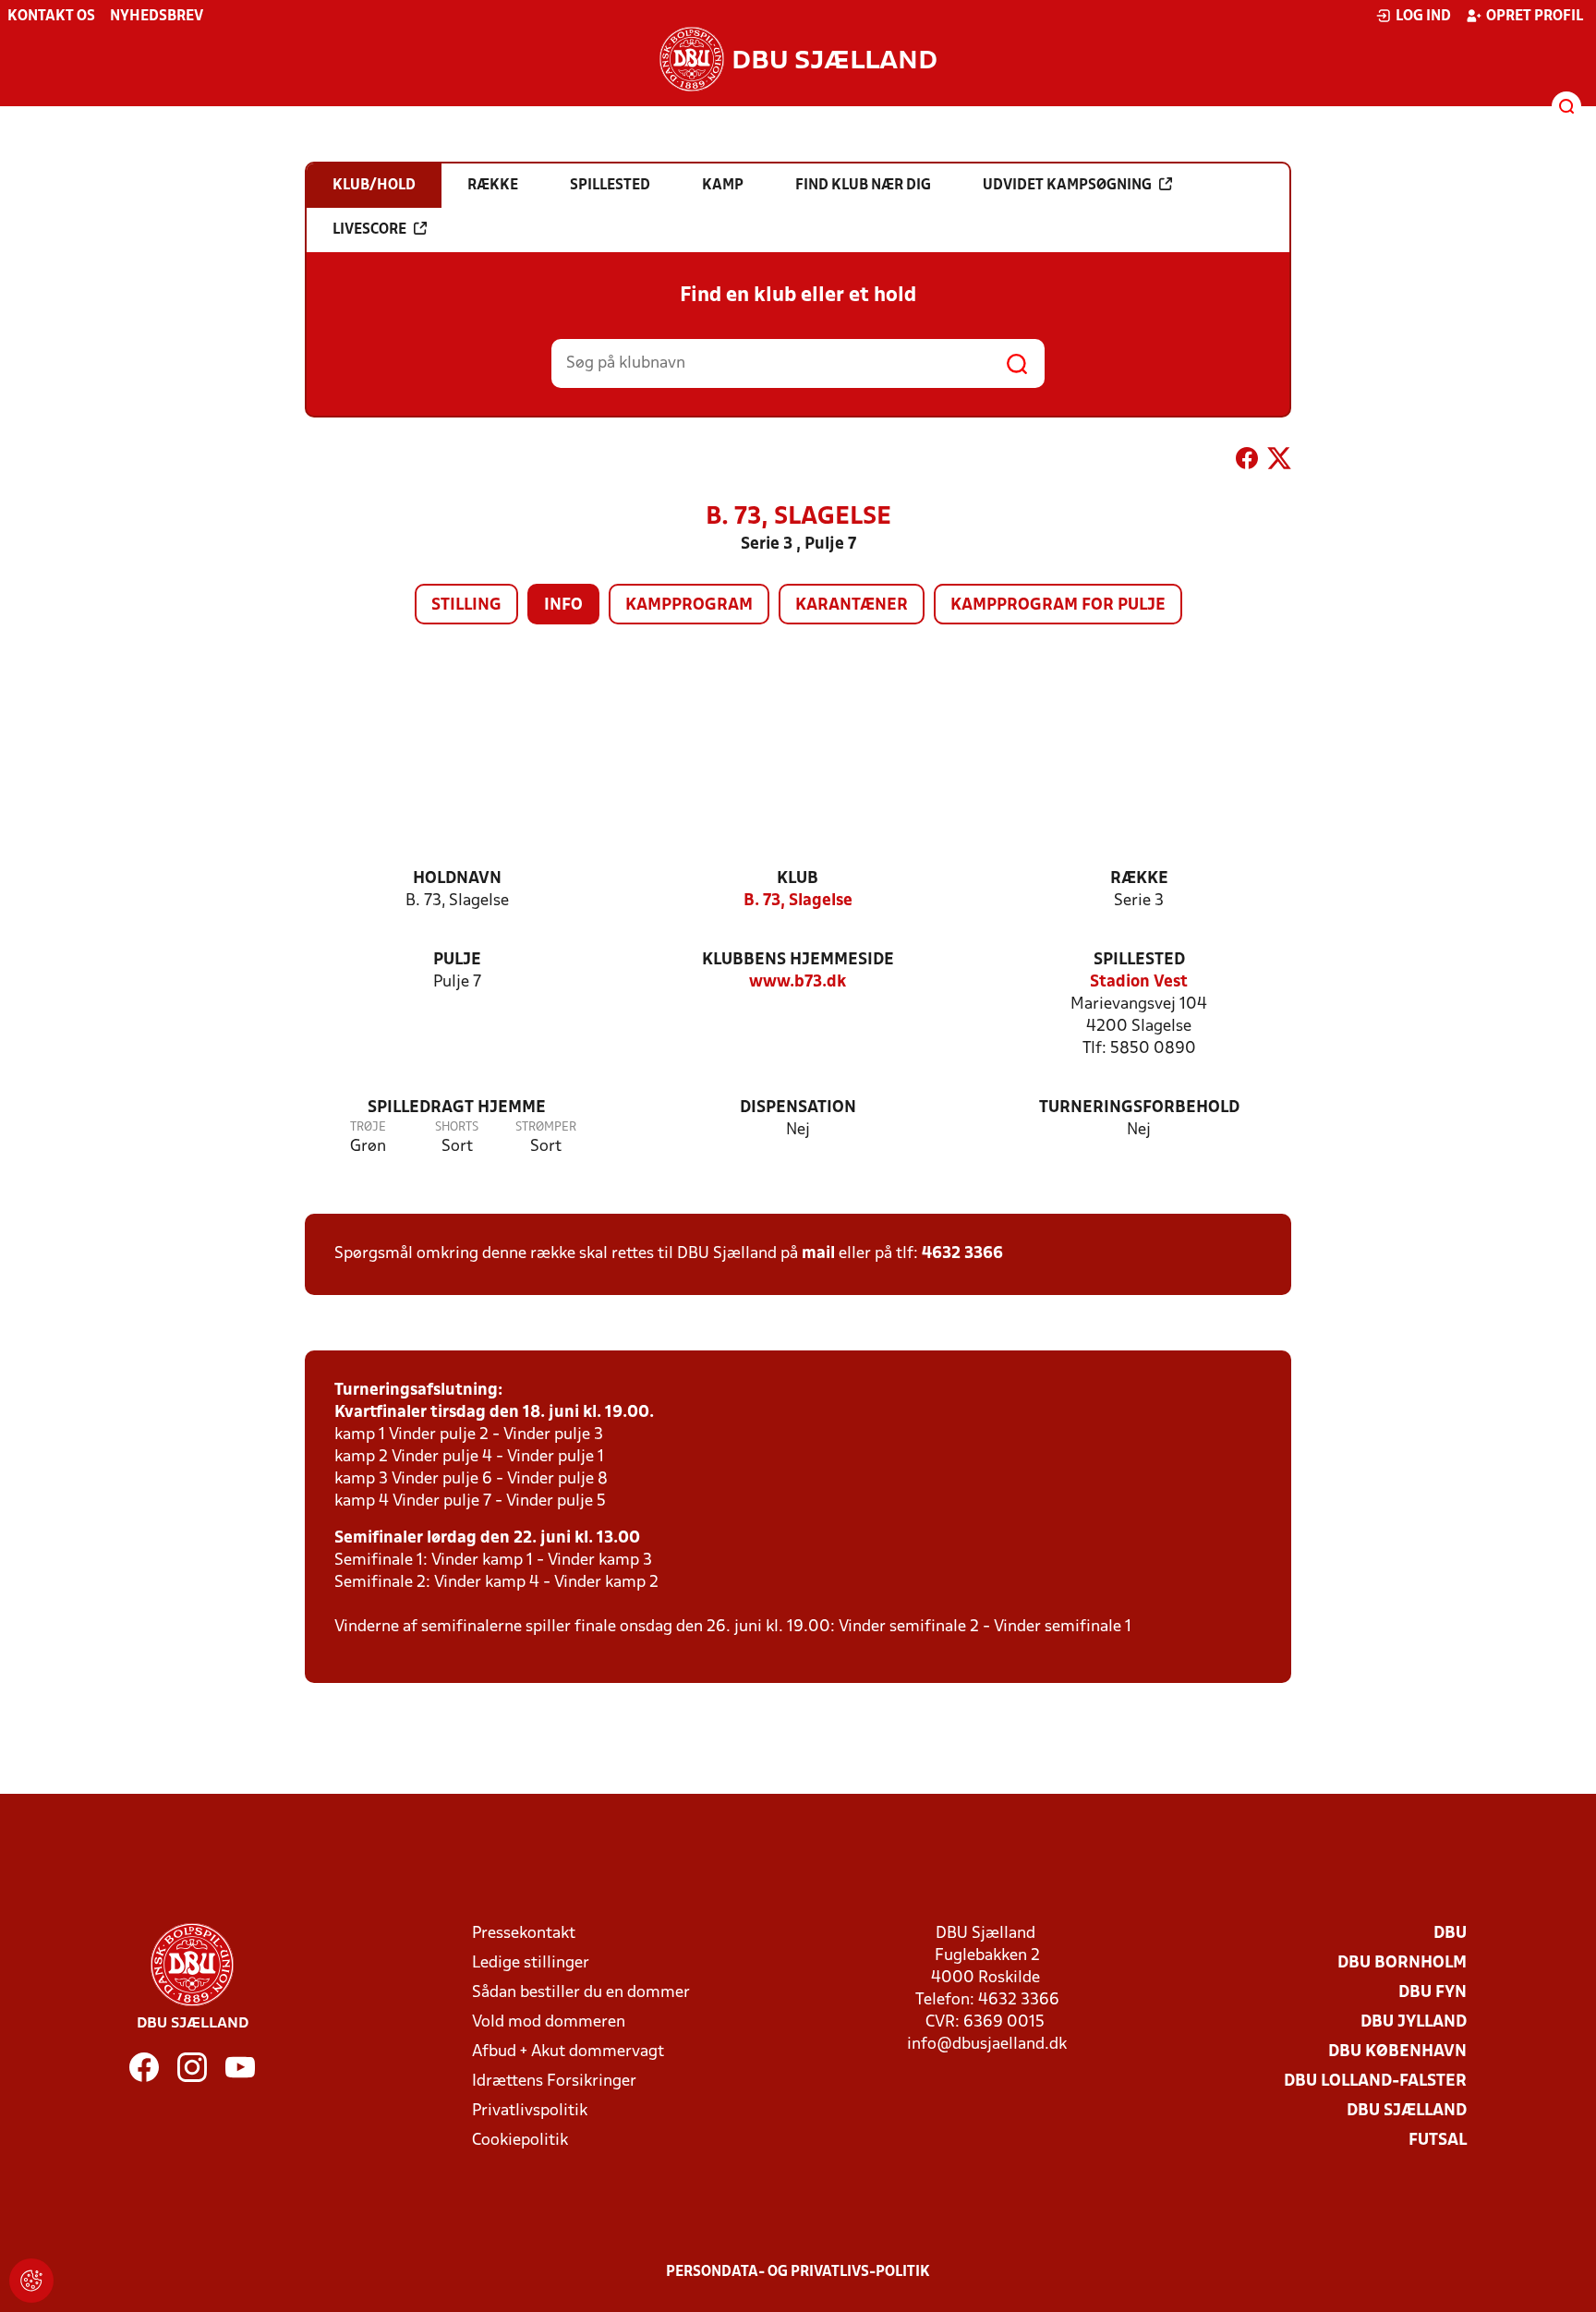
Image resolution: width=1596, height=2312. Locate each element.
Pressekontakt (524, 1934)
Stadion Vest (1139, 982)
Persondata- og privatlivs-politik (798, 2272)
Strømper (546, 1127)
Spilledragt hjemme (457, 1108)
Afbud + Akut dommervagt (568, 2052)
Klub (798, 879)
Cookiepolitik (520, 2141)
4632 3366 (962, 1254)
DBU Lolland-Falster (1375, 2082)
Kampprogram (689, 605)
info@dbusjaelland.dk (987, 2045)
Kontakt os (51, 17)
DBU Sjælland (1407, 2111)
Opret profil (1535, 17)
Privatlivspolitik (530, 2111)
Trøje (368, 1127)
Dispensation (798, 1108)
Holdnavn (457, 879)
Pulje (457, 960)
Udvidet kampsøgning (1067, 186)
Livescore (369, 230)
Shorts (457, 1127)
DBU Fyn (1433, 1993)
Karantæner (852, 605)
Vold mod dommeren (549, 2022)
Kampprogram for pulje (1058, 605)
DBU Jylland (1414, 2022)
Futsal (1438, 2141)
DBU (1450, 1934)
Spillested (1139, 960)
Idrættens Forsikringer (554, 2082)
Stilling (466, 605)
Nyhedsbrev (157, 17)
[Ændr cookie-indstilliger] (31, 2281)
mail (818, 1254)
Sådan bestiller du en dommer (581, 1993)
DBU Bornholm (1402, 1963)
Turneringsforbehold (1139, 1108)
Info (563, 605)
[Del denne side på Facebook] (1247, 462)
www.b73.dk (798, 982)
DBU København (1397, 2052)
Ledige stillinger (531, 1963)
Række (1139, 879)
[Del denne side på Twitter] (1279, 462)
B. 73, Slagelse (798, 901)
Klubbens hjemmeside (798, 960)
